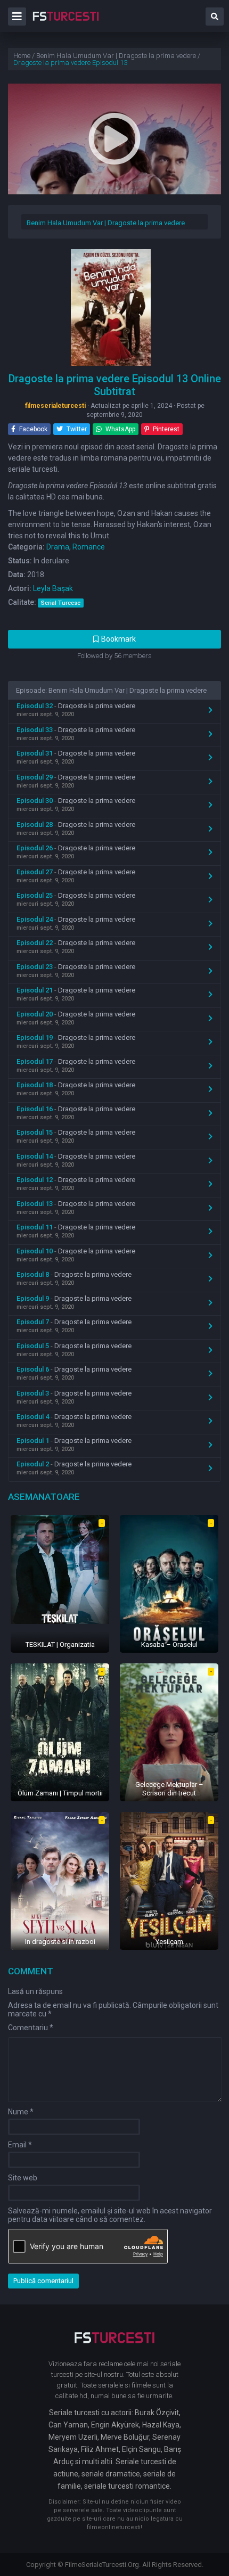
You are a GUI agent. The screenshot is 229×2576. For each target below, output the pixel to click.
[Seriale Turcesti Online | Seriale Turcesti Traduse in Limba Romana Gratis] (66, 23)
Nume (21, 2112)
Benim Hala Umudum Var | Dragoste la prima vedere (106, 223)
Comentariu (31, 2028)
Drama (58, 547)
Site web (23, 2178)
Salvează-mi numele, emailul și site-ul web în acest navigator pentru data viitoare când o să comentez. (110, 2215)
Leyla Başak (53, 588)
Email (20, 2145)
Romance (89, 547)
